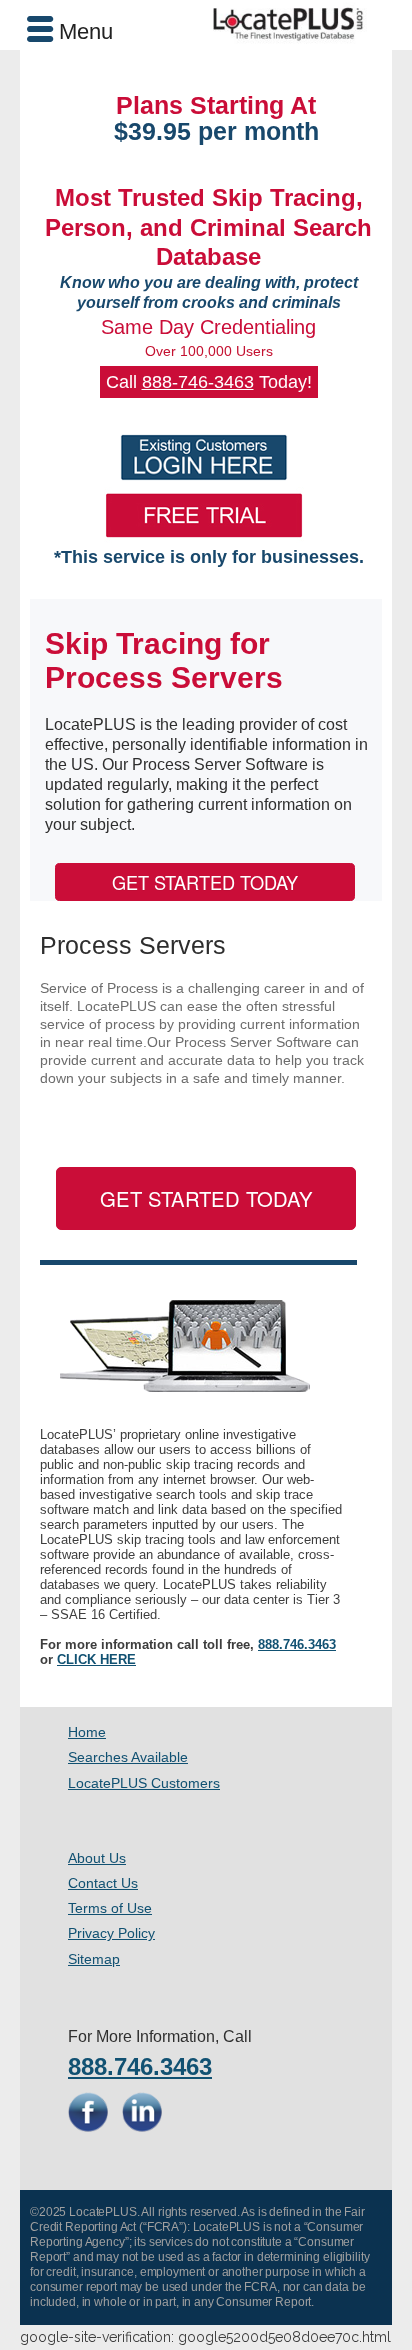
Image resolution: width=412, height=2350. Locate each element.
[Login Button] (203, 457)
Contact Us (103, 1883)
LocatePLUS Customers (144, 1783)
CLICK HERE (96, 1659)
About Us (97, 1858)
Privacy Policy (111, 1933)
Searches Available (128, 1757)
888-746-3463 (198, 382)
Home (87, 1732)
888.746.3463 (297, 1644)
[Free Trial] (203, 515)
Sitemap (94, 1959)
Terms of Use (110, 1908)
